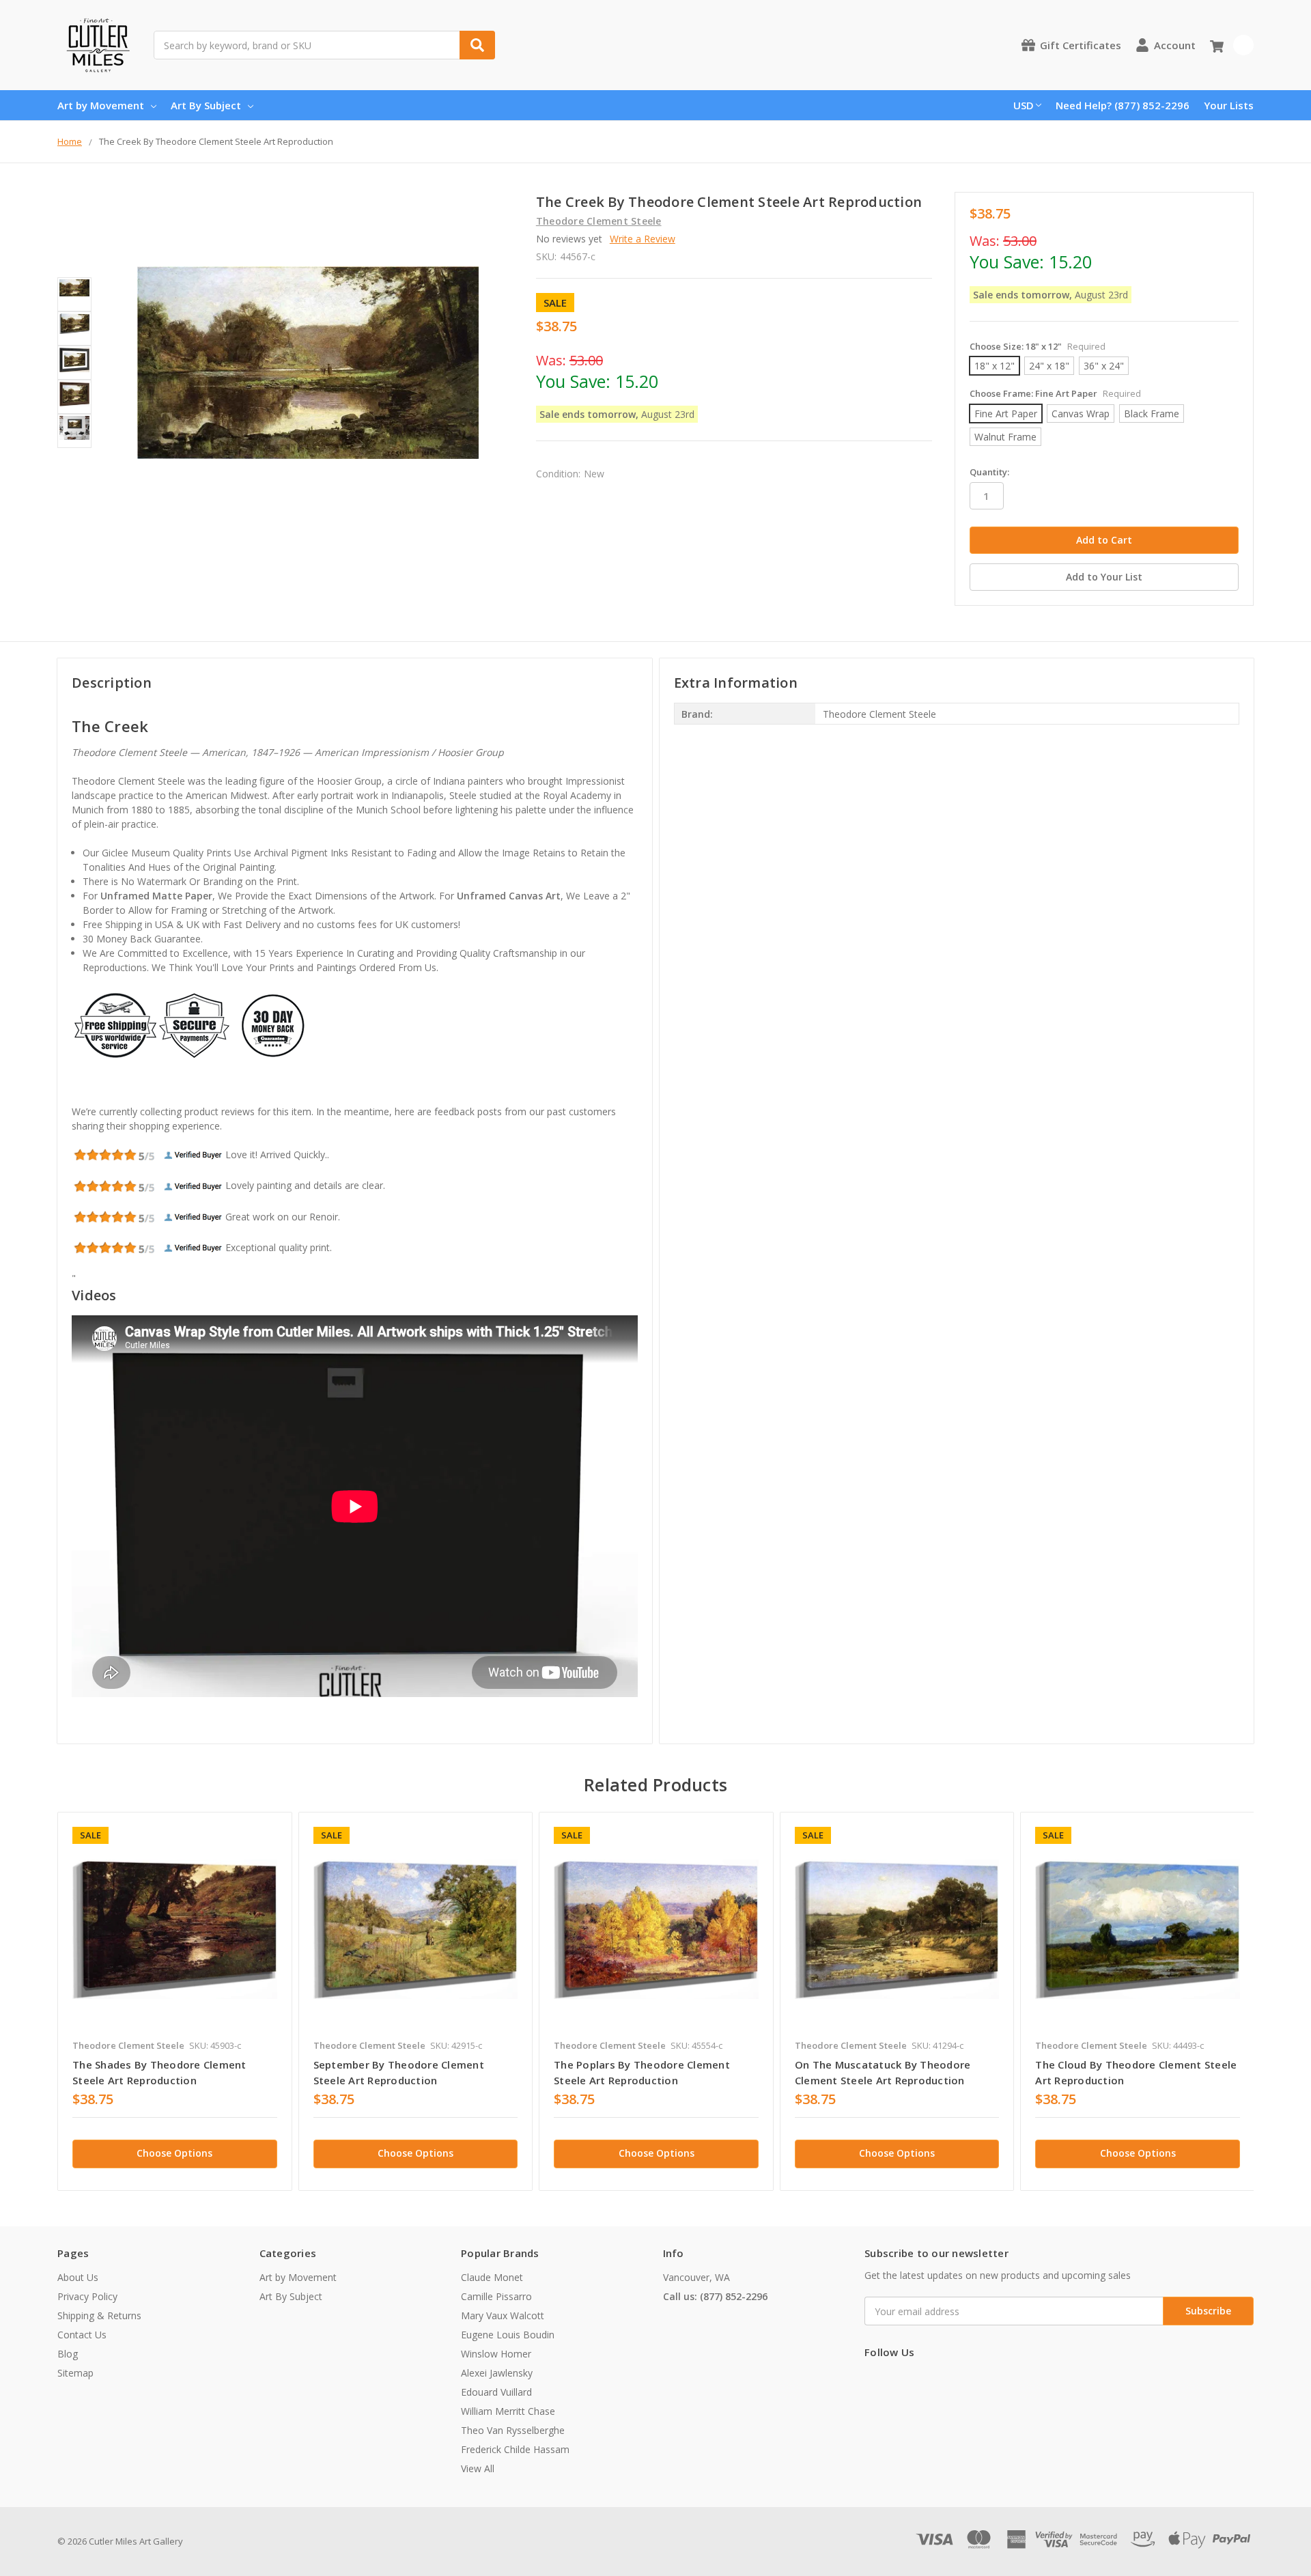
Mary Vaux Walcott (503, 2315)
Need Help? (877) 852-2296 (1123, 105)
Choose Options (174, 2153)
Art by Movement (101, 105)
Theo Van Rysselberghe (513, 2430)
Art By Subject (206, 105)
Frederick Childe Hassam (515, 2449)
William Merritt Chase (508, 2411)
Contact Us (82, 2335)
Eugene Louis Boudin (508, 2335)
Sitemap (75, 2373)
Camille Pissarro (496, 2296)
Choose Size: (1038, 346)
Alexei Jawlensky (497, 2373)
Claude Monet (492, 2277)
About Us (78, 2277)
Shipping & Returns (99, 2315)
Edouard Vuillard (496, 2392)
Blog (68, 2354)
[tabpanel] (174, 2001)
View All (478, 2468)
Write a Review (643, 239)
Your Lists (1229, 105)
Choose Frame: (1055, 393)
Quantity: (989, 472)
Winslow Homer (496, 2354)
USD (1024, 105)
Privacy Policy (87, 2296)
